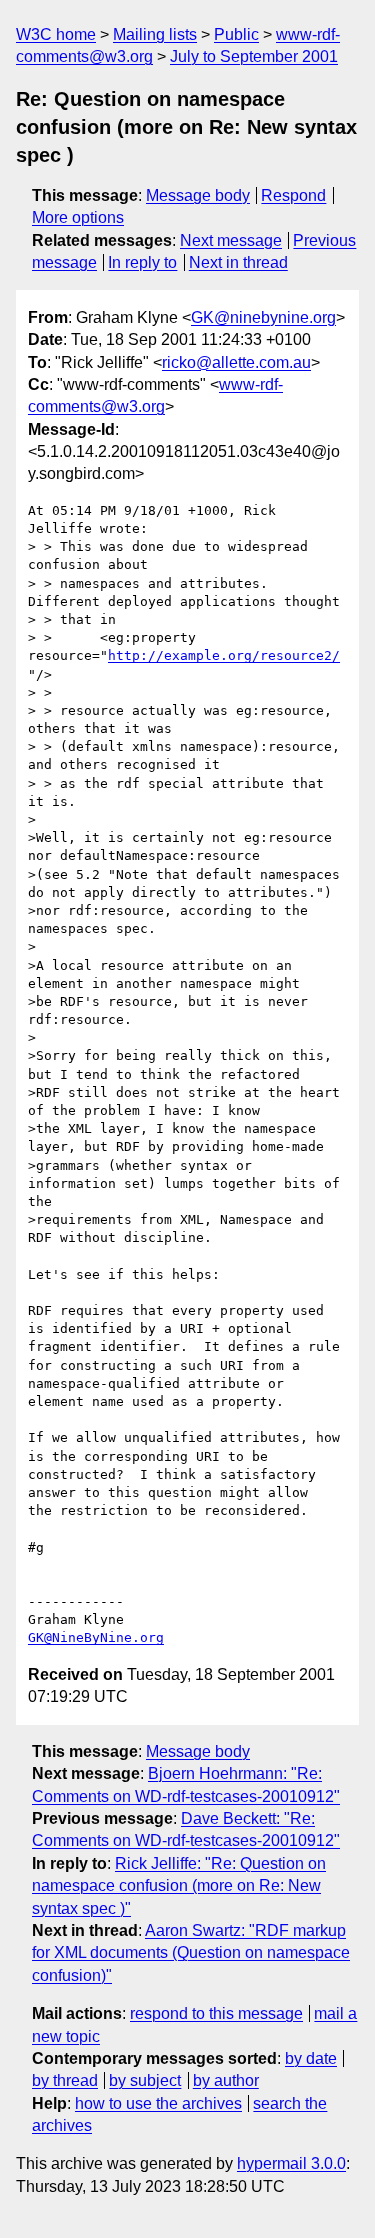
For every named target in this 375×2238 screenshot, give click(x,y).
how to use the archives (158, 2103)
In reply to (142, 262)
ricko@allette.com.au (236, 362)
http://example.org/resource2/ (224, 655)
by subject (145, 2080)
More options (78, 217)
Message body (198, 195)
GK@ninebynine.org (263, 317)
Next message (231, 240)
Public (236, 34)
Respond (293, 195)
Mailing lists (155, 34)
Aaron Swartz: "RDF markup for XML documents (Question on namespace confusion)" (191, 1953)
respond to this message (216, 2013)
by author (226, 2080)
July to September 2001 (254, 56)
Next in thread (238, 262)
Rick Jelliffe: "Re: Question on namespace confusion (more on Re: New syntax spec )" (179, 1886)
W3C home (56, 34)
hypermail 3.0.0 (291, 2163)
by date (311, 2058)
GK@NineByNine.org (96, 1637)
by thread (65, 2080)
